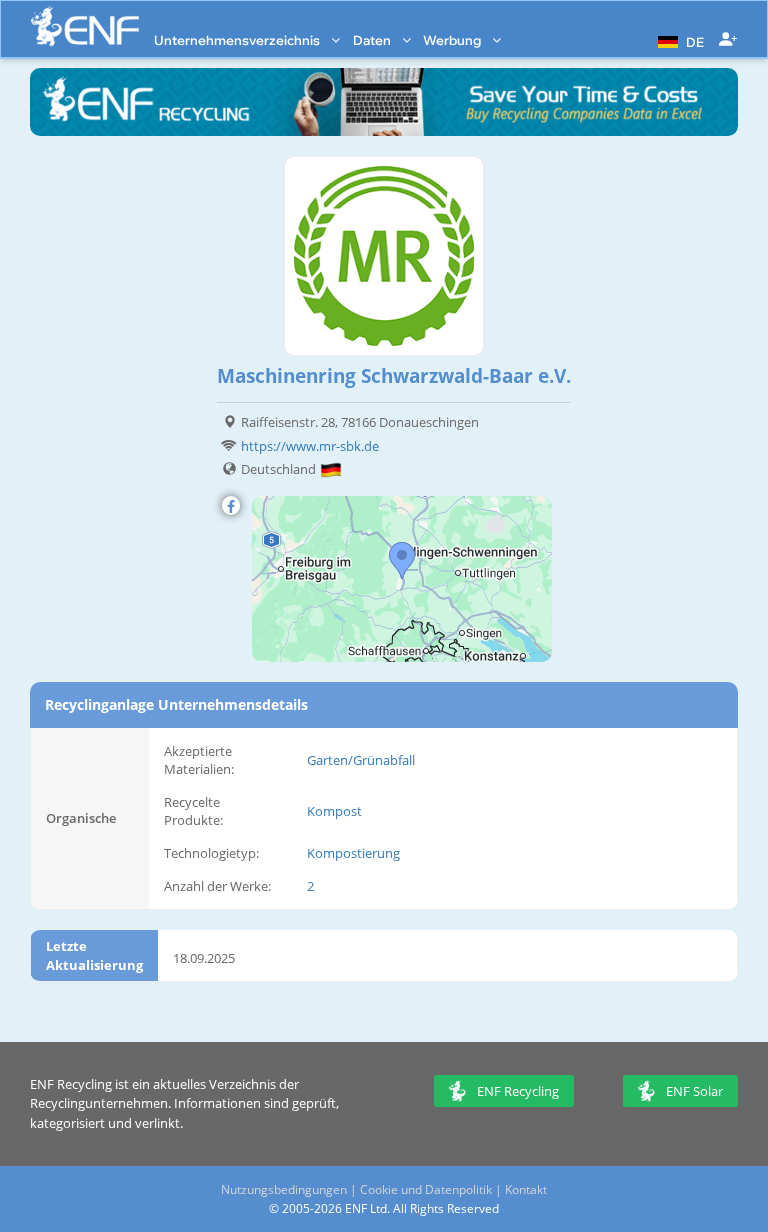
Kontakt (526, 1189)
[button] (678, 40)
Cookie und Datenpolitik (426, 1189)
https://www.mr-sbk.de (310, 446)
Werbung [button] (453, 40)
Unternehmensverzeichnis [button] (238, 40)
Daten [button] (373, 40)
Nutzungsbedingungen (284, 1189)
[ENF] (85, 26)
